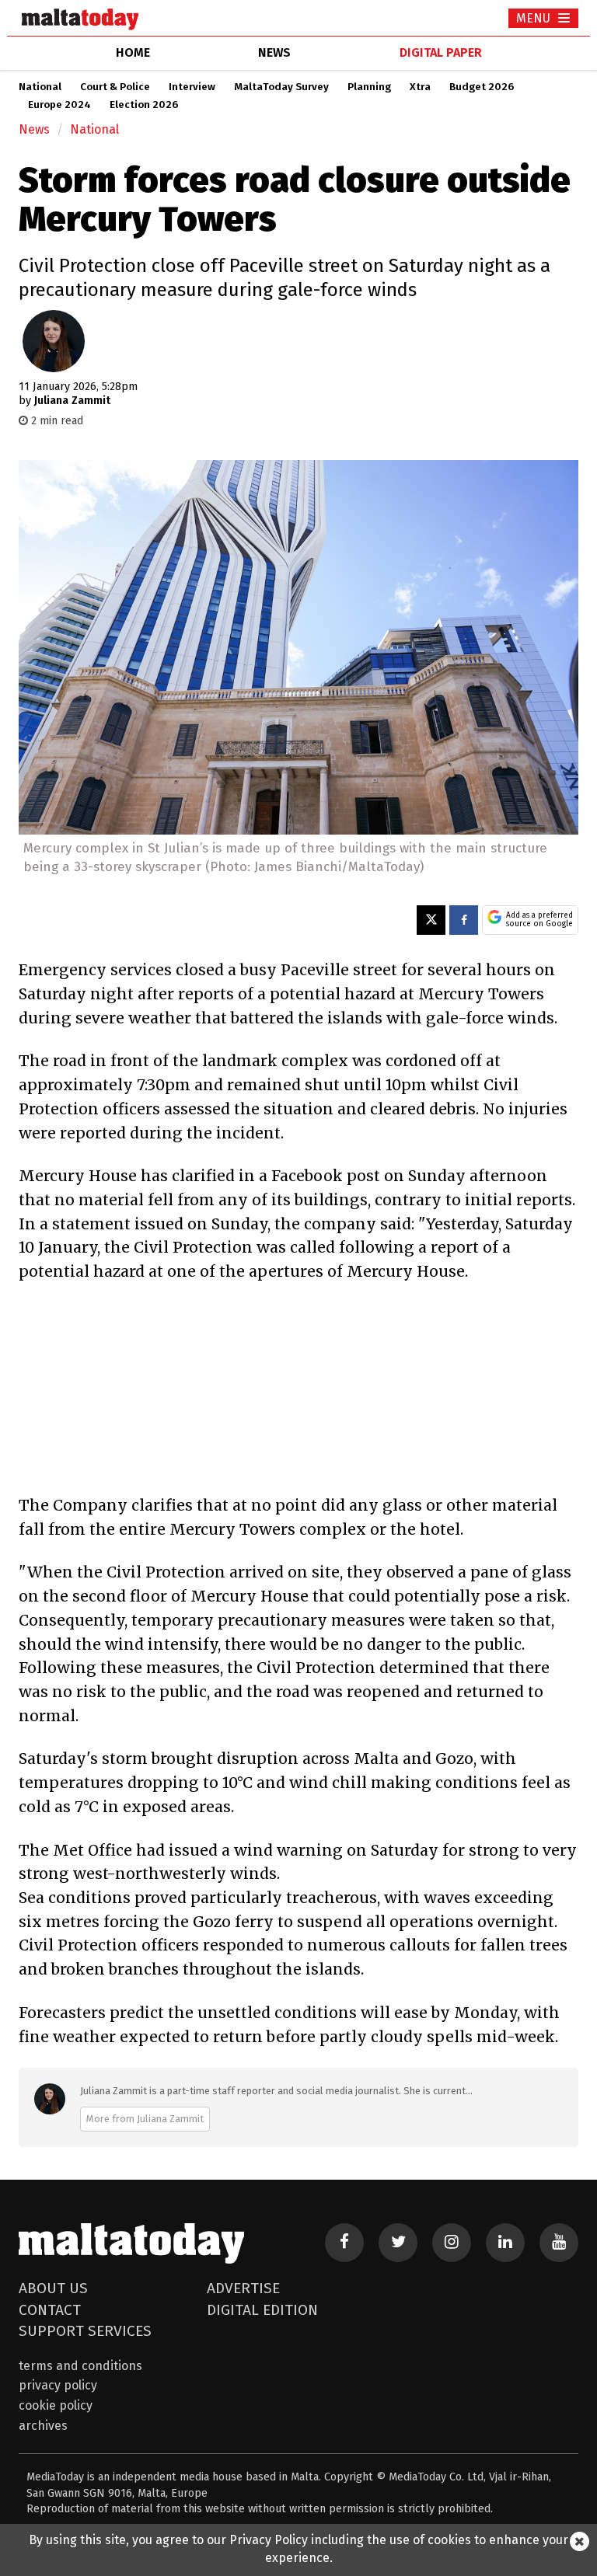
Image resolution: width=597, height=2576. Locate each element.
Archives (43, 2426)
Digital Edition (262, 2310)
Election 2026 (144, 105)
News (34, 129)
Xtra (420, 87)
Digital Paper (441, 52)
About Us (53, 2288)
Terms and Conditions (80, 2366)
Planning (369, 87)
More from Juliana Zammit (145, 2119)
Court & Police (115, 87)
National (40, 87)
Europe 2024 (59, 105)
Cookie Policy (56, 2405)
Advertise (243, 2288)
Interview (192, 87)
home (133, 52)
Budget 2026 (482, 87)
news (274, 52)
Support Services (85, 2331)
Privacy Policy (58, 2385)
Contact (50, 2310)
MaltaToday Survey (281, 87)
